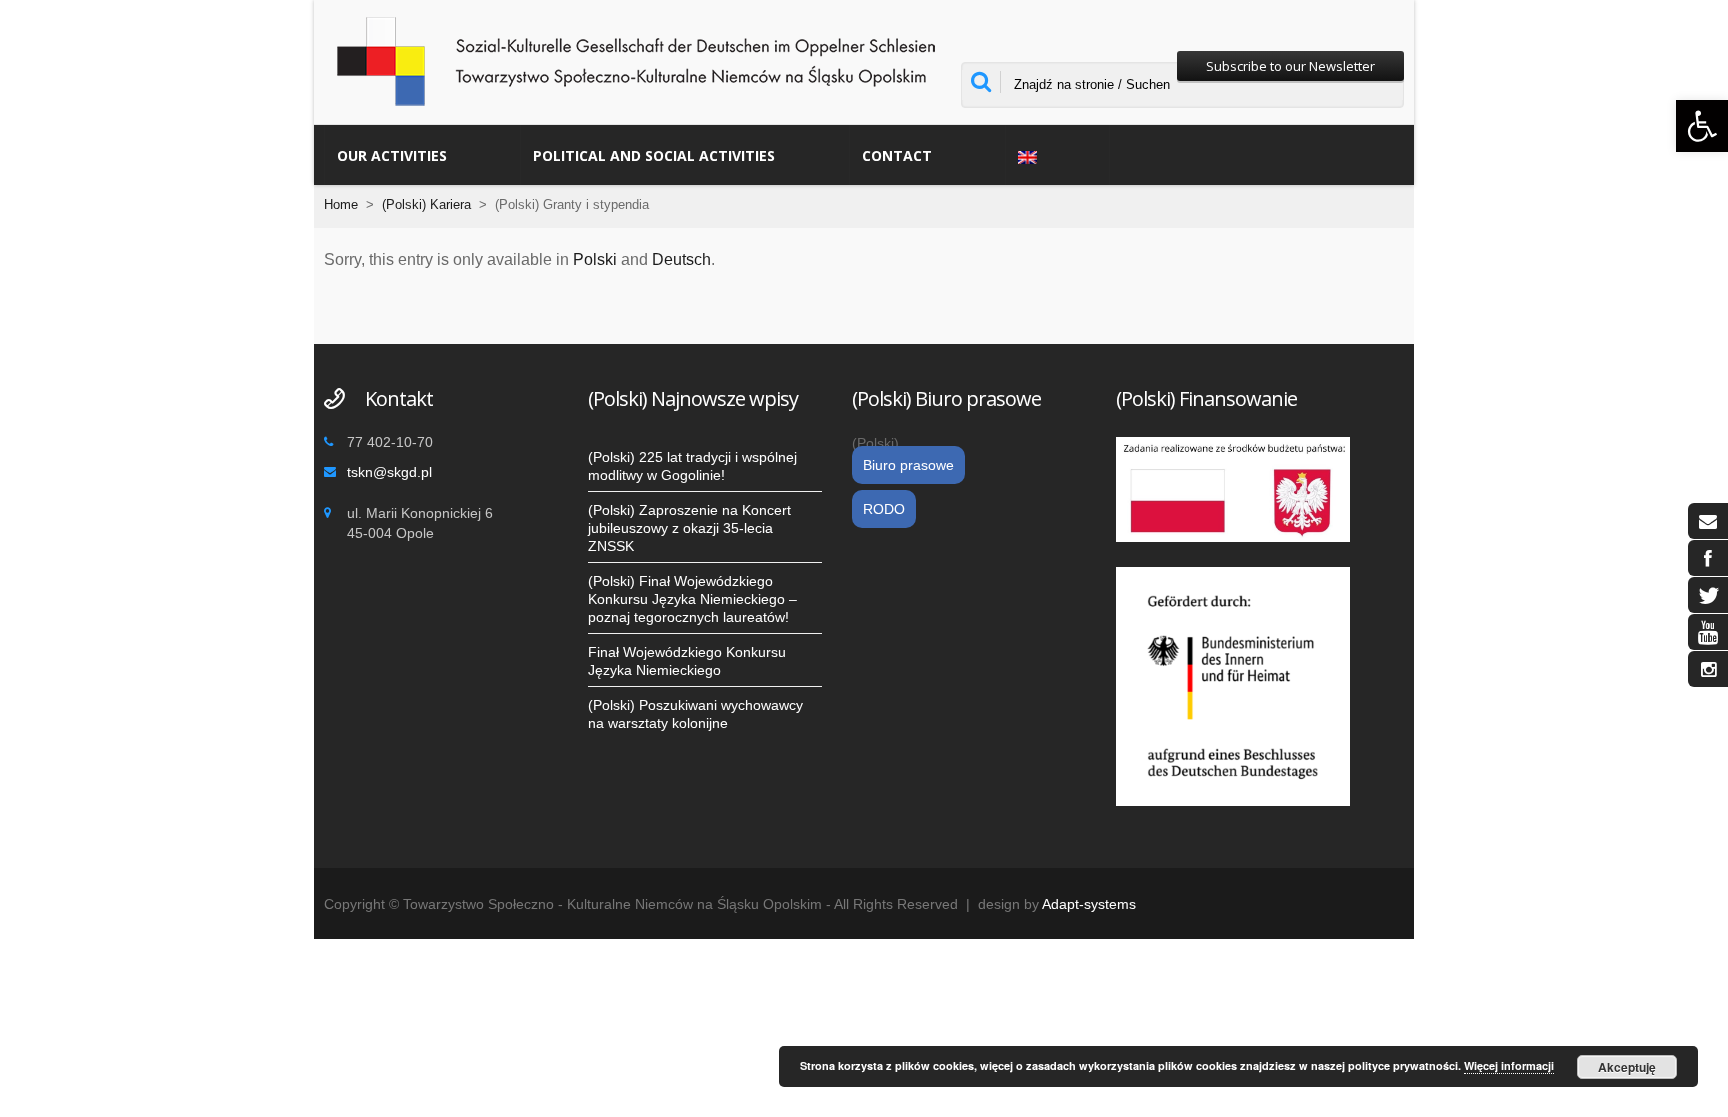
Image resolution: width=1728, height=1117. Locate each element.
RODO (884, 509)
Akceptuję (1627, 1067)
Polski (595, 259)
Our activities (392, 155)
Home (341, 204)
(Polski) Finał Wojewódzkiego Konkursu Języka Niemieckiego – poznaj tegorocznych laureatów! (692, 599)
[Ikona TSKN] (1708, 521)
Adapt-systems (1089, 904)
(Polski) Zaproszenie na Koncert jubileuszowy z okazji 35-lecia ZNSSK (689, 528)
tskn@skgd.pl (389, 472)
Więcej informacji (1509, 1065)
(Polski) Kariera (426, 204)
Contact (897, 155)
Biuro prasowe (908, 465)
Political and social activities (654, 155)
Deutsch (681, 259)
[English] (1057, 155)
